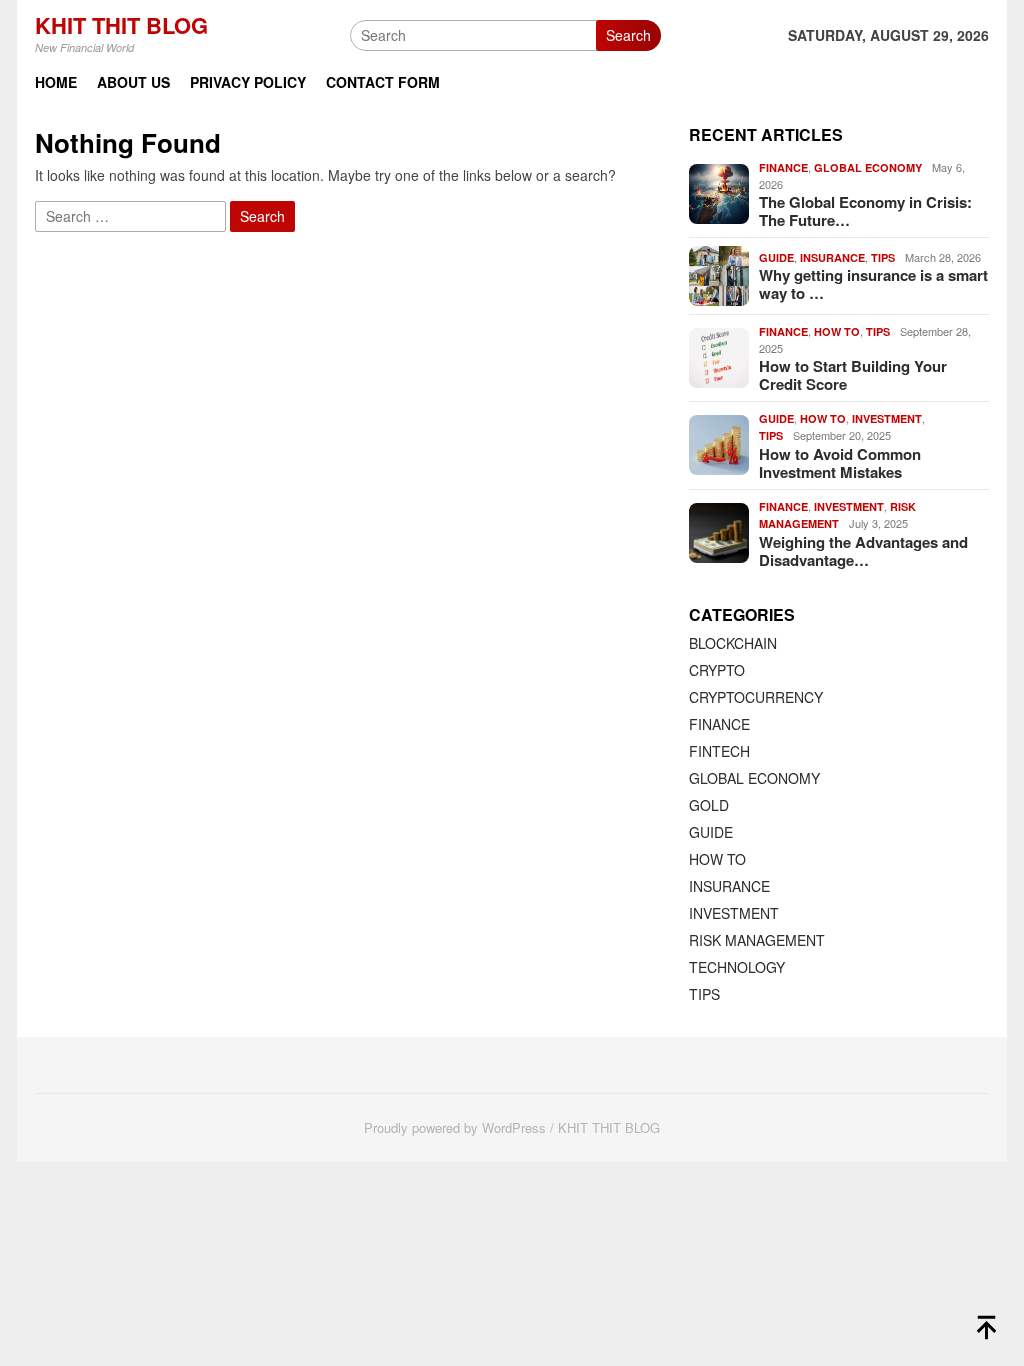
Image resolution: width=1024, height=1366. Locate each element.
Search (628, 35)
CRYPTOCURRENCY (756, 697)
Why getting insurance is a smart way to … (873, 284)
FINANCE (783, 167)
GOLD (709, 805)
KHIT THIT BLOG (121, 25)
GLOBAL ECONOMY (868, 167)
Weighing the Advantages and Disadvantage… (863, 551)
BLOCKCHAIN (733, 643)
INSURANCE (832, 257)
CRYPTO (717, 670)
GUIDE (776, 257)
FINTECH (719, 751)
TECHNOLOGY (737, 967)
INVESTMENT (887, 418)
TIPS (883, 257)
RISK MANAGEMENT (757, 940)
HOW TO (837, 331)
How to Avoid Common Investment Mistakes (840, 463)
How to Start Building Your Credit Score (853, 375)
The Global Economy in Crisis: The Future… (865, 211)
